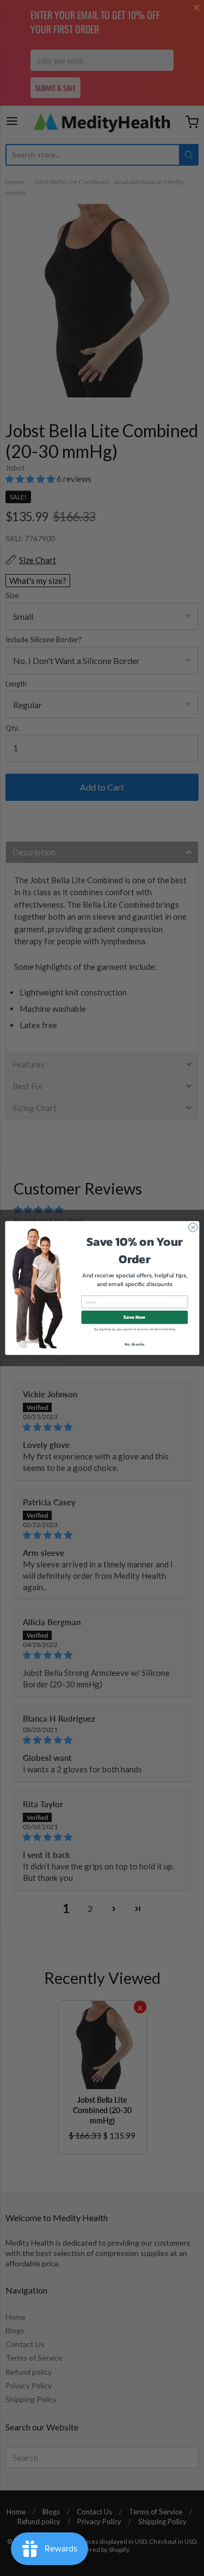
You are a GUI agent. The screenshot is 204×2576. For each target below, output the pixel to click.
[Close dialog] (193, 1227)
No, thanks (134, 1344)
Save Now (134, 1317)
